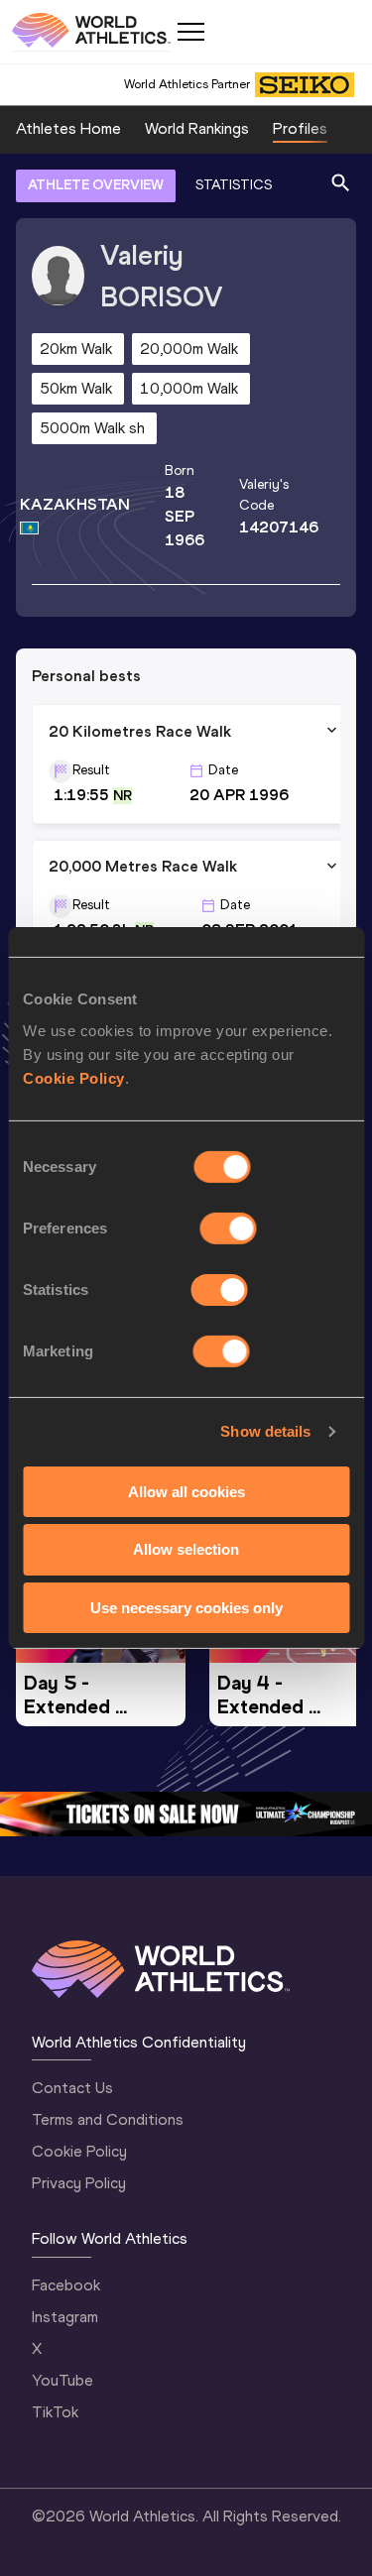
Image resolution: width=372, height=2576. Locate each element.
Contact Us (72, 2088)
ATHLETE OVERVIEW (96, 185)
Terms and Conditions (108, 2119)
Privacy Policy (79, 2183)
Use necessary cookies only (186, 1608)
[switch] (229, 1228)
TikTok (55, 2412)
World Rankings (197, 128)
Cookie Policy (74, 1077)
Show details (265, 1431)
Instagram (65, 2317)
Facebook (66, 2285)
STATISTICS (234, 185)
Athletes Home (68, 128)
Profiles (300, 128)
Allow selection (186, 1549)
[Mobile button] (190, 32)
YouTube (62, 2380)
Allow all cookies (186, 1491)
